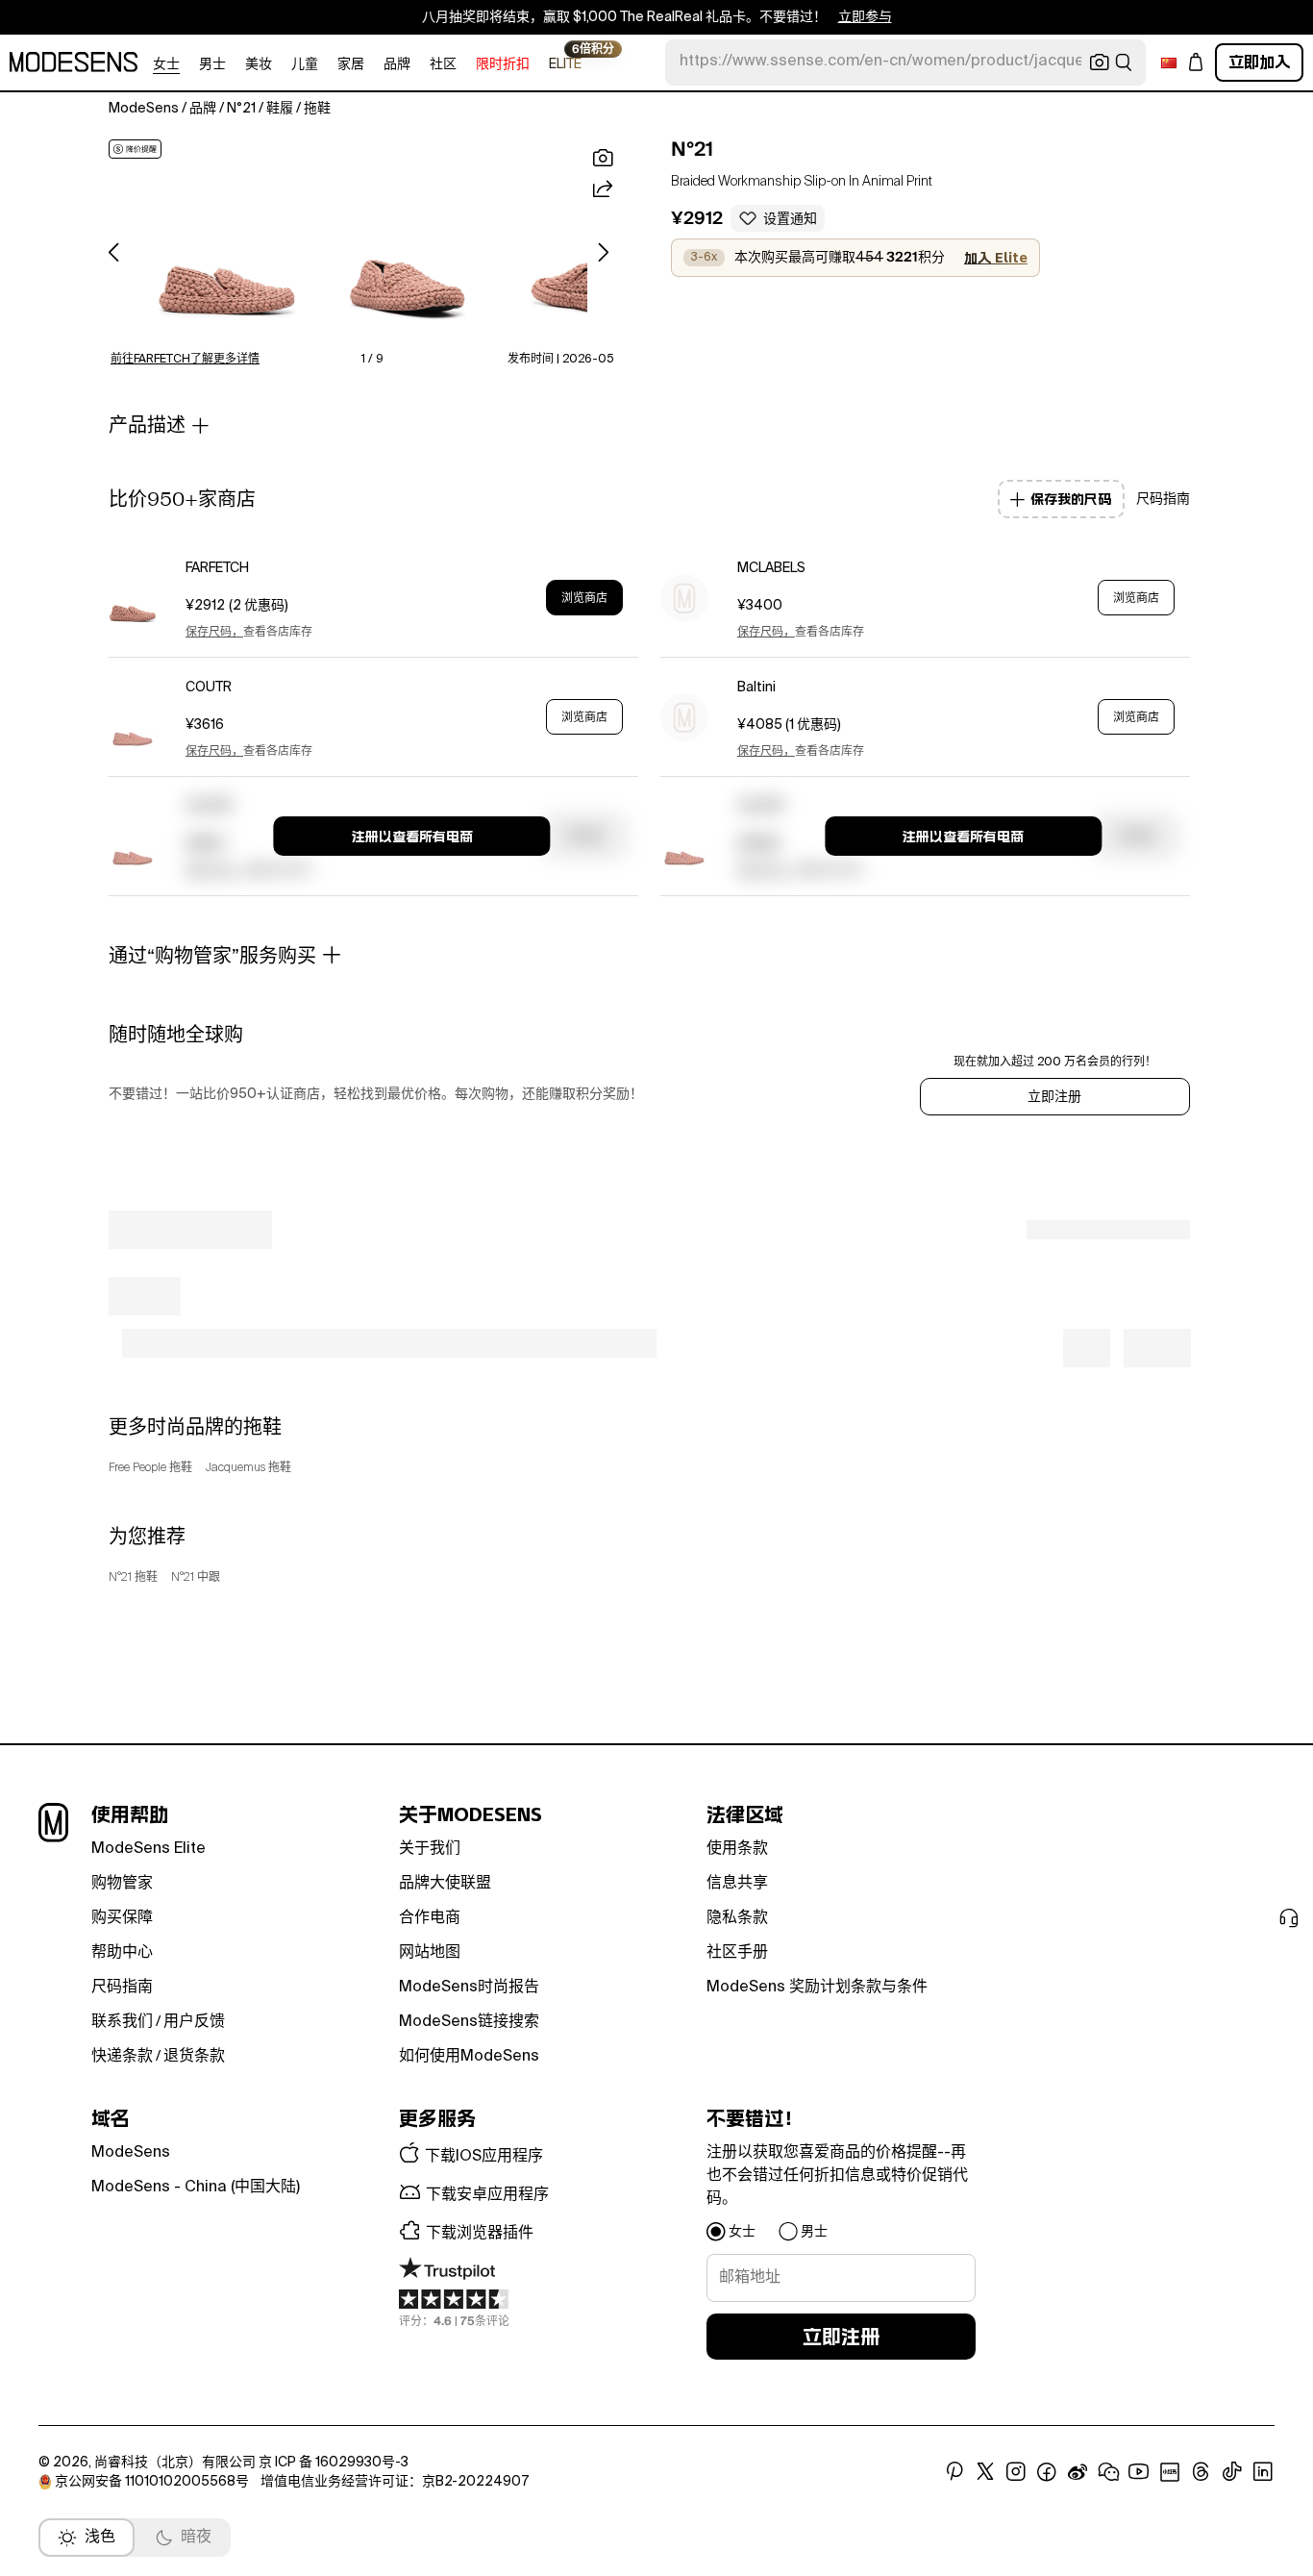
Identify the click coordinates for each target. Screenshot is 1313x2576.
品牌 (397, 64)
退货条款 (194, 2057)
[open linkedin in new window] (1263, 2472)
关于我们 (430, 1849)
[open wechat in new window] (1108, 2472)
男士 (212, 64)
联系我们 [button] (122, 2022)
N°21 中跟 (196, 1578)
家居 (351, 64)
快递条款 (122, 2057)
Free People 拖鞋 (150, 1468)
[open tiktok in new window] (1232, 2472)
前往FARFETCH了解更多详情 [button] (185, 360)
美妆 (259, 64)
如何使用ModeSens (469, 2057)
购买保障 (122, 1918)
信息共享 (737, 1884)
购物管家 (122, 1884)
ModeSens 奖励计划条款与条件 (817, 1988)
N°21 (692, 149)
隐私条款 (737, 1918)
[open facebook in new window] (1047, 2472)
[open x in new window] (985, 2472)
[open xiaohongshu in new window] (1170, 2472)
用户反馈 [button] (194, 2022)
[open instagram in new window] (1016, 2472)
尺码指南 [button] (1163, 499)
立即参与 (865, 17)
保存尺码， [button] (214, 633)
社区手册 (737, 1953)
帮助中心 (122, 1953)
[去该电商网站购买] (133, 598)
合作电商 (430, 1918)
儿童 (305, 64)
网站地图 (430, 1953)
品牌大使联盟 (445, 1884)
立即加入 (1259, 62)
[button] (227, 244)
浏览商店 (584, 598)
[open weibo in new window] (1078, 2472)
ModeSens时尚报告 (469, 1988)
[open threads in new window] (1201, 2472)
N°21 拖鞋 (133, 1578)
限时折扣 (503, 64)
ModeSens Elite (149, 1849)
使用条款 (737, 1849)
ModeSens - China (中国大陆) (196, 2188)
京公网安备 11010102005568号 (152, 2482)
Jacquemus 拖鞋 (248, 1468)
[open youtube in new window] (1139, 2472)
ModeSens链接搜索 (469, 2022)
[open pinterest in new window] (954, 2472)
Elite (565, 63)
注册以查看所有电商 (412, 837)
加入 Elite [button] (996, 258)
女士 (166, 64)
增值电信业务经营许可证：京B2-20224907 (395, 2482)
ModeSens (131, 2153)
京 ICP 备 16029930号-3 (334, 2463)
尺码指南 (122, 1988)
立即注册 (1054, 1097)
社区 (443, 64)
